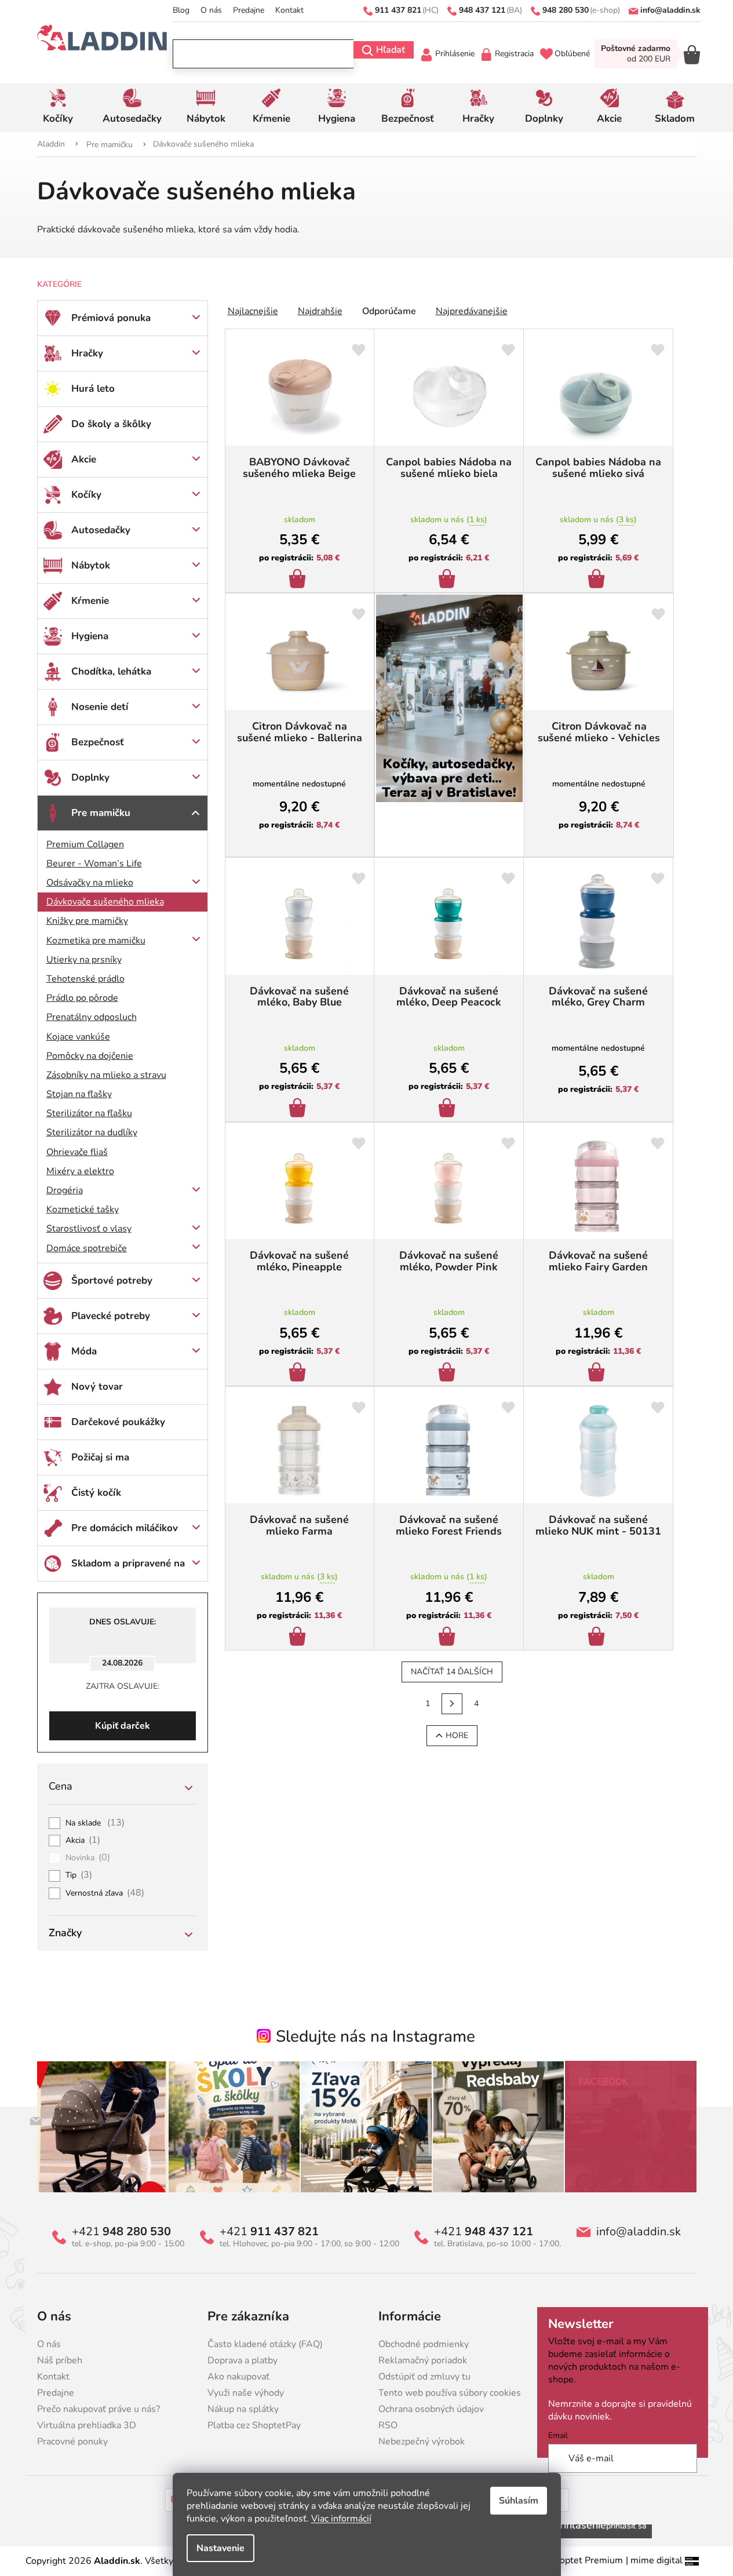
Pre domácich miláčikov (125, 1528)
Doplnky (90, 777)
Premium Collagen (85, 844)
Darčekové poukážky (118, 1422)
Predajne (249, 10)
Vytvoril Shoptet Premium (568, 2560)
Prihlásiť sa (626, 2526)
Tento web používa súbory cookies (450, 2393)
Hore (457, 1735)
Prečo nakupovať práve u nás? (99, 2409)
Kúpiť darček (123, 1726)
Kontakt (289, 10)
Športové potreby (112, 1280)
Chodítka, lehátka (111, 671)
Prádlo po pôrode (82, 998)
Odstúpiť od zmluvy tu (424, 2377)
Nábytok (91, 565)
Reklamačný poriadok (423, 2360)
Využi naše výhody (246, 2393)
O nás (211, 10)
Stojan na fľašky (79, 1094)
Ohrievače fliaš (77, 1152)
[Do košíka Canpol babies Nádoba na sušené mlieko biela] (449, 580)
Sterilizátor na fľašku (89, 1113)
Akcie (84, 459)
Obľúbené (572, 54)
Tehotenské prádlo (85, 979)
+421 (121, 2232)
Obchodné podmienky (424, 2344)
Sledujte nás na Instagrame (375, 2036)
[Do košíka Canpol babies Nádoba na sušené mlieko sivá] (598, 580)
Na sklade (95, 1823)
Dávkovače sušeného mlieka (105, 902)
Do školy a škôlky (111, 424)
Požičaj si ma (100, 1457)
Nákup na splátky (243, 2409)
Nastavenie (220, 2548)
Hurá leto (93, 389)
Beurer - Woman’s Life (94, 863)
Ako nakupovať (238, 2377)
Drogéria (65, 1190)
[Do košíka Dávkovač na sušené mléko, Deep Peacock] (449, 1109)
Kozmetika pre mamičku (96, 941)
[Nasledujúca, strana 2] (452, 1704)
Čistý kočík (96, 1493)
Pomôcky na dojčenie (90, 1056)
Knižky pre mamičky (87, 921)
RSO (388, 2425)
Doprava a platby (242, 2360)
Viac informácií (341, 2519)
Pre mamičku (101, 813)
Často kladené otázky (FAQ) (265, 2344)
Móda (84, 1351)
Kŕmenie (90, 601)
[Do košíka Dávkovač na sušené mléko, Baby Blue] (299, 1109)
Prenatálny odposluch (92, 1017)
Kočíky (86, 495)
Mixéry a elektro (80, 1171)
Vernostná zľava (105, 1893)
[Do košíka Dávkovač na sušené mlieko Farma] (299, 1638)
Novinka (88, 1858)
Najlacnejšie (253, 311)
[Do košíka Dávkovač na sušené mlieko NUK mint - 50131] (598, 1638)
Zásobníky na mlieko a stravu (106, 1075)
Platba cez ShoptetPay (254, 2425)
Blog (181, 10)
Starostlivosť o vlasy (89, 1229)
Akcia (83, 1841)
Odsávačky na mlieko (90, 883)
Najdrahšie (320, 311)
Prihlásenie (455, 54)
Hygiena (90, 636)
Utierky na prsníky (84, 960)
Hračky (87, 353)
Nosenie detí (100, 707)
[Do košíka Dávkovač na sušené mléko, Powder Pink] (449, 1373)
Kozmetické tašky (83, 1209)
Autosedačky (101, 530)
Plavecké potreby (111, 1316)
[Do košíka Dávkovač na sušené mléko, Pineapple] (299, 1373)
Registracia (514, 54)
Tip (79, 1875)
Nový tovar (97, 1387)
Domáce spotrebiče (87, 1248)
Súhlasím (519, 2501)
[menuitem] (58, 108)
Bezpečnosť (98, 742)
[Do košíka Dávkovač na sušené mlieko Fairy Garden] (598, 1373)
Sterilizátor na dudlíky (92, 1132)
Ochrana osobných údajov (431, 2409)
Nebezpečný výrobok (422, 2442)
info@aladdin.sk (639, 2232)
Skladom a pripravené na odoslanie (128, 1569)
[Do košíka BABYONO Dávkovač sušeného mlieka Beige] (299, 580)
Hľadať (391, 50)
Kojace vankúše (78, 1037)
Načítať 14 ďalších (452, 1672)
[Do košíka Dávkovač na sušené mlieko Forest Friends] (449, 1638)
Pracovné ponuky (72, 2442)
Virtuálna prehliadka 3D (87, 2425)
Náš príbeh (60, 2360)
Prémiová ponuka (111, 318)
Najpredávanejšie (472, 311)
